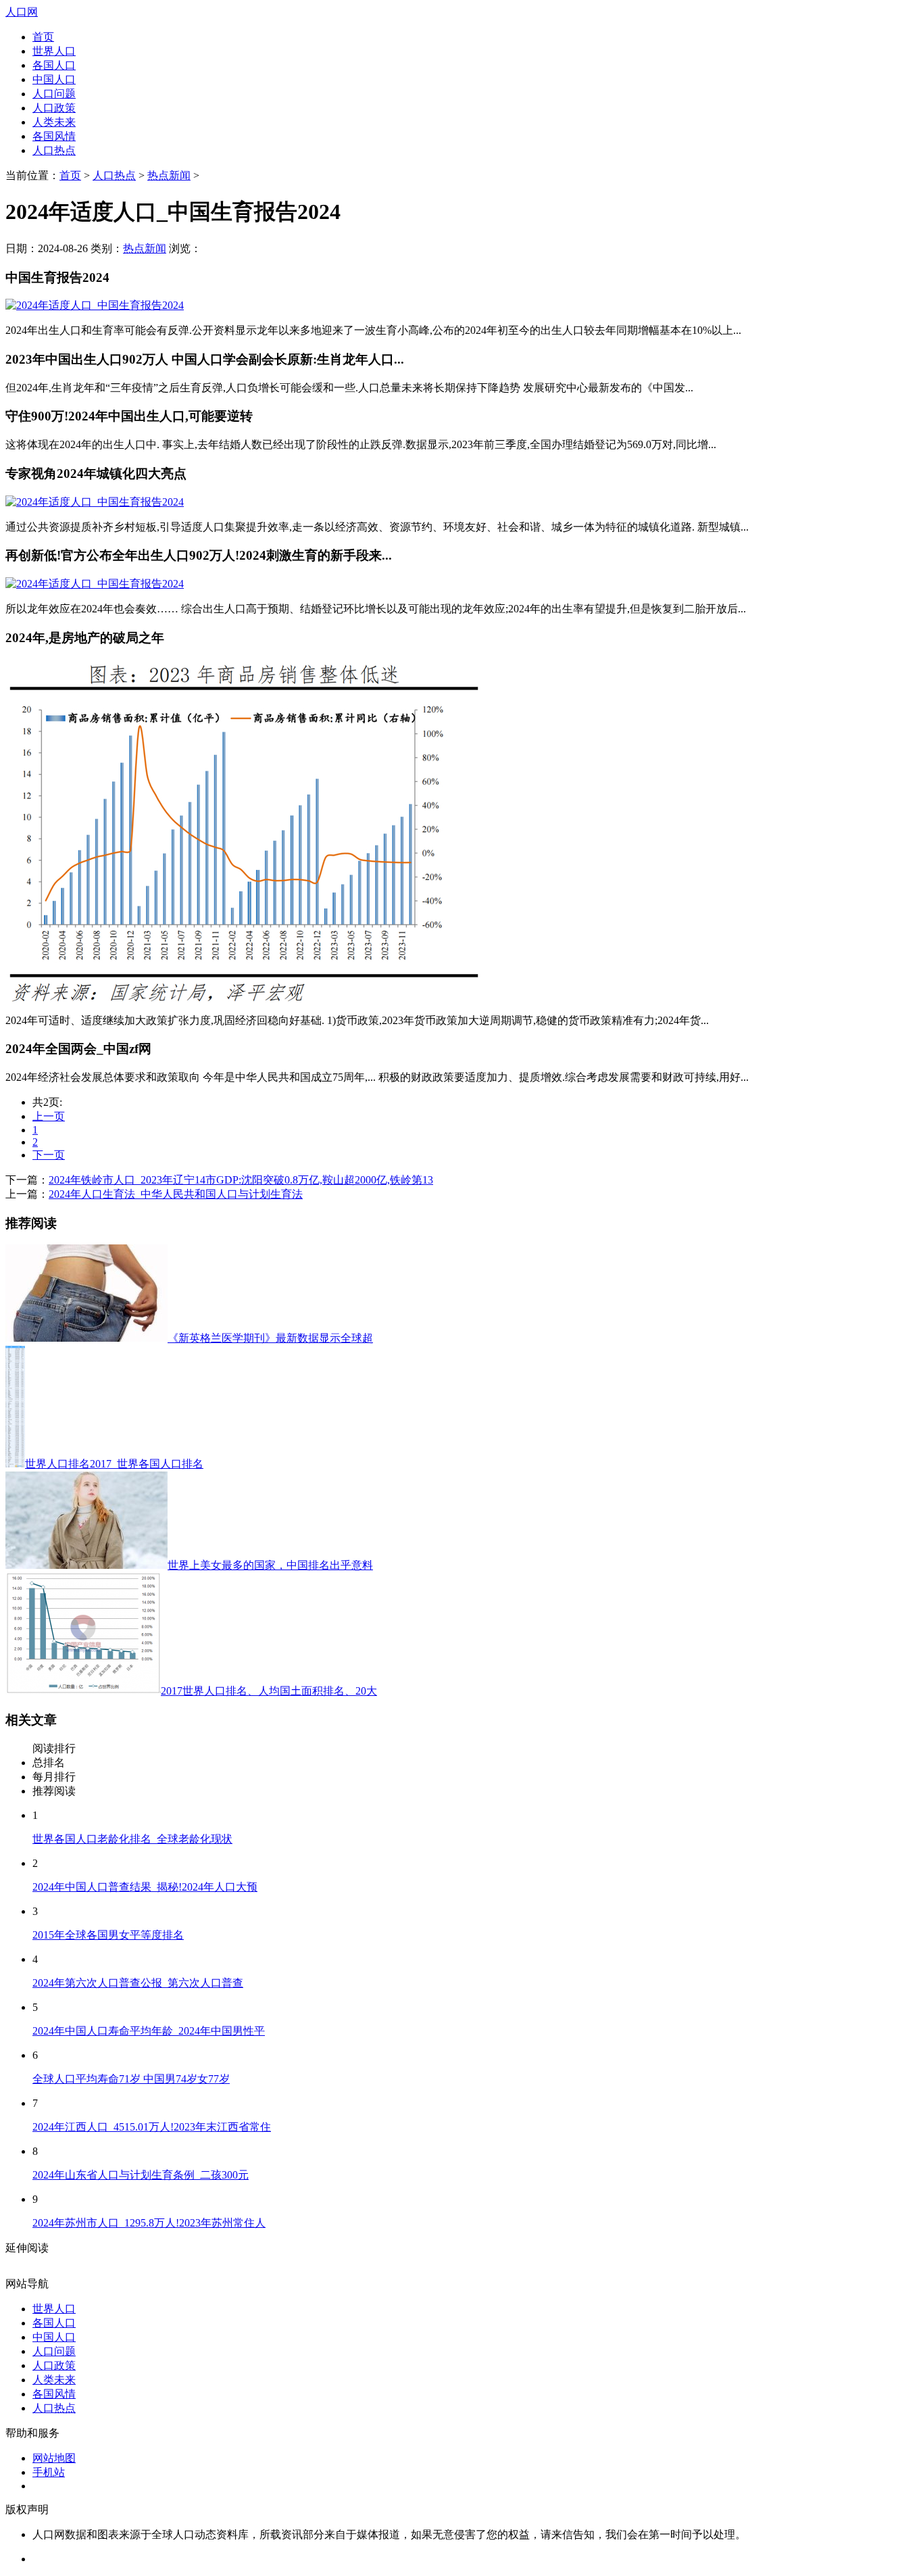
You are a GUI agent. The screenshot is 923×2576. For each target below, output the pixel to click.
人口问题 (54, 94)
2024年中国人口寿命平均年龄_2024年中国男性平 (149, 2031)
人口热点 (54, 150)
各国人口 (54, 65)
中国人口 (54, 79)
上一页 (49, 1116)
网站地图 (54, 2458)
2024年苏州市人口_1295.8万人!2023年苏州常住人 (149, 2223)
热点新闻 (169, 175)
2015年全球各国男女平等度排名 (108, 1935)
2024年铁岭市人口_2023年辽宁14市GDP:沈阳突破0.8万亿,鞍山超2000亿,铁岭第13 (241, 1180)
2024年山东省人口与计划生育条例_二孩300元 (141, 2175)
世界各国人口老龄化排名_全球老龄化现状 (132, 1839)
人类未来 (54, 122)
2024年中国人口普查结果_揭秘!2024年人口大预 (145, 1887)
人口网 (22, 12)
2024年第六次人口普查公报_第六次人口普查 (138, 1983)
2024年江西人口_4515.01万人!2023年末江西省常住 (152, 2127)
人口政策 (54, 108)
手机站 (49, 2472)
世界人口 (54, 51)
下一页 (49, 1155)
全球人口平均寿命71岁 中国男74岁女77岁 (131, 2079)
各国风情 (54, 136)
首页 (43, 37)
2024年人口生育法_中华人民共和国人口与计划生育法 (176, 1194)
